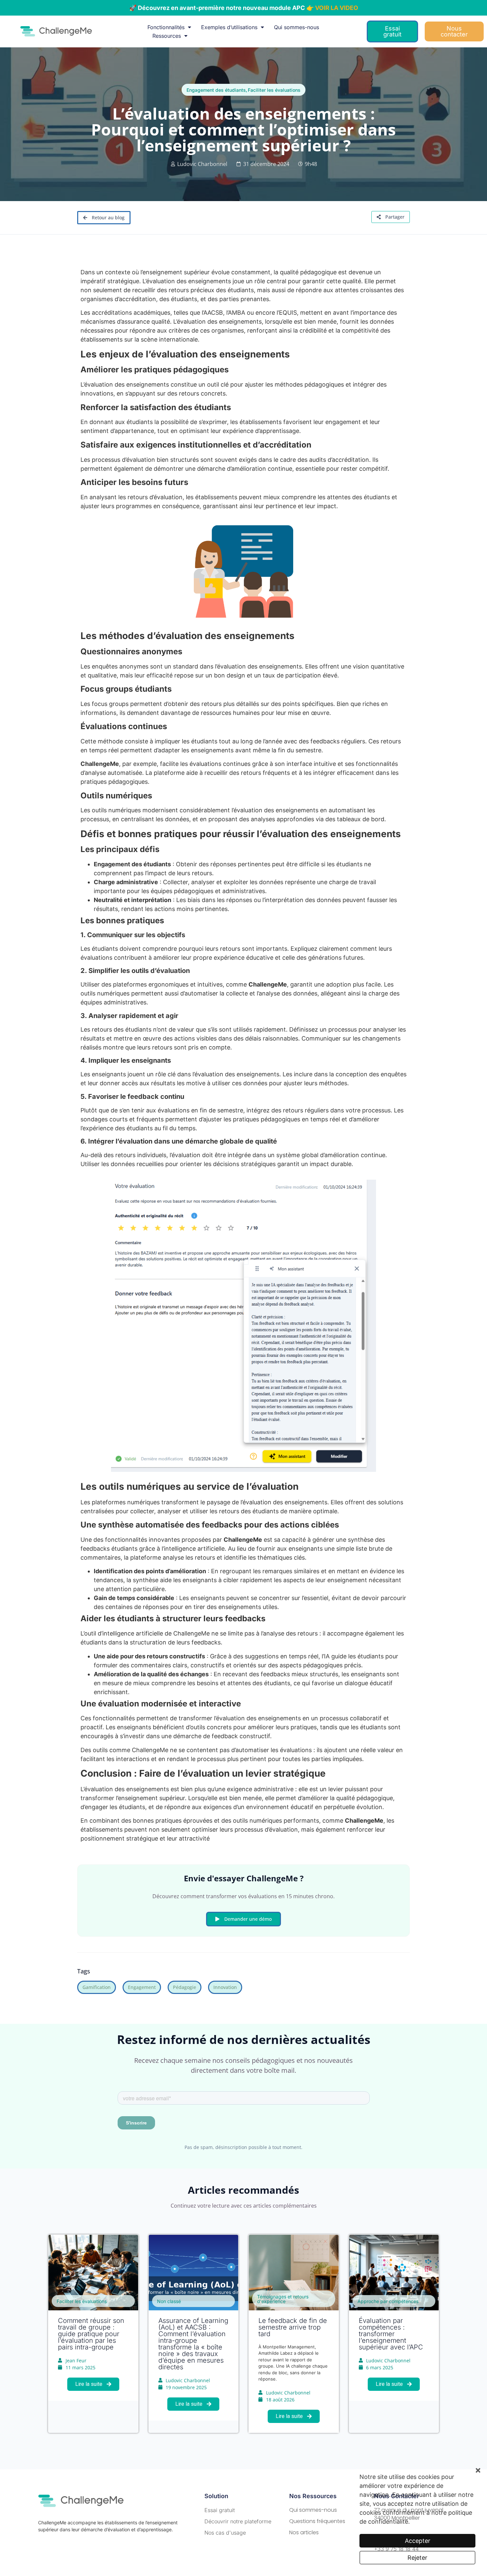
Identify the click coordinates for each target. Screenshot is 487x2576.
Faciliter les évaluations (274, 90)
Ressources (167, 36)
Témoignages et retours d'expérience (283, 2299)
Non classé (169, 2301)
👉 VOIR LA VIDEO (332, 8)
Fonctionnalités (166, 27)
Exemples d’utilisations (229, 27)
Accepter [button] (418, 2541)
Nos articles (304, 2532)
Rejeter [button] (417, 2558)
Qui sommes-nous (297, 27)
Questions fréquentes (317, 2521)
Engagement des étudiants (216, 90)
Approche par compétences (388, 2301)
